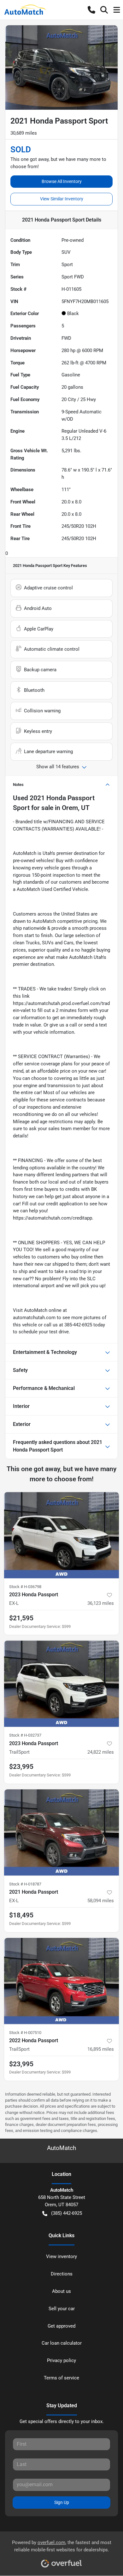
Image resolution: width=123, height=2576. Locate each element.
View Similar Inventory (62, 199)
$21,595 (21, 1618)
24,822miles (101, 1752)
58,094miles (101, 1901)
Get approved (61, 2326)
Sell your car (62, 2309)
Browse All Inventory (62, 181)
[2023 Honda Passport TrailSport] (61, 1684)
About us (61, 2291)
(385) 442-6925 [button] (67, 2213)
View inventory (61, 2256)
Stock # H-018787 (25, 1884)
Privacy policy (61, 2360)
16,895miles (101, 2049)
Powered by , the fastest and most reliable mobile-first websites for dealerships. (62, 2546)
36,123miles (101, 1603)
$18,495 (21, 1915)
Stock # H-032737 (25, 1735)
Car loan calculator (62, 2343)
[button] (91, 10)
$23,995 (21, 1767)
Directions (62, 2274)
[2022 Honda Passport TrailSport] (61, 1981)
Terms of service (61, 2378)
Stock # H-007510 (25, 2033)
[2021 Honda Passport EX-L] (61, 1833)
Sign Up (62, 2502)
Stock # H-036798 (25, 1587)
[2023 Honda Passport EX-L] (61, 1535)
